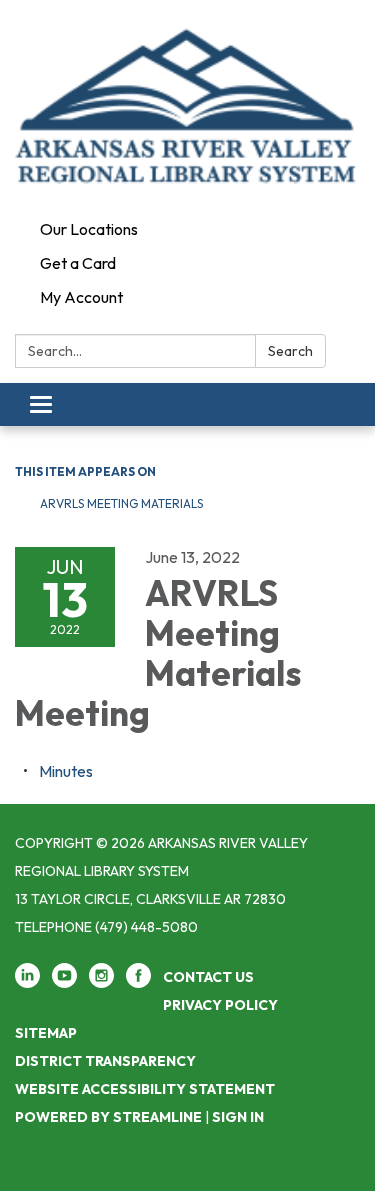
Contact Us (208, 977)
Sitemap (46, 1033)
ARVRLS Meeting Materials (121, 503)
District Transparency (105, 1061)
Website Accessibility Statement (145, 1089)
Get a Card (78, 263)
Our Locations (89, 229)
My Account (81, 297)
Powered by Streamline (108, 1117)
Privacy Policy (220, 1005)
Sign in (238, 1117)
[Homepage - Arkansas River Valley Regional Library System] (187, 106)
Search (290, 351)
